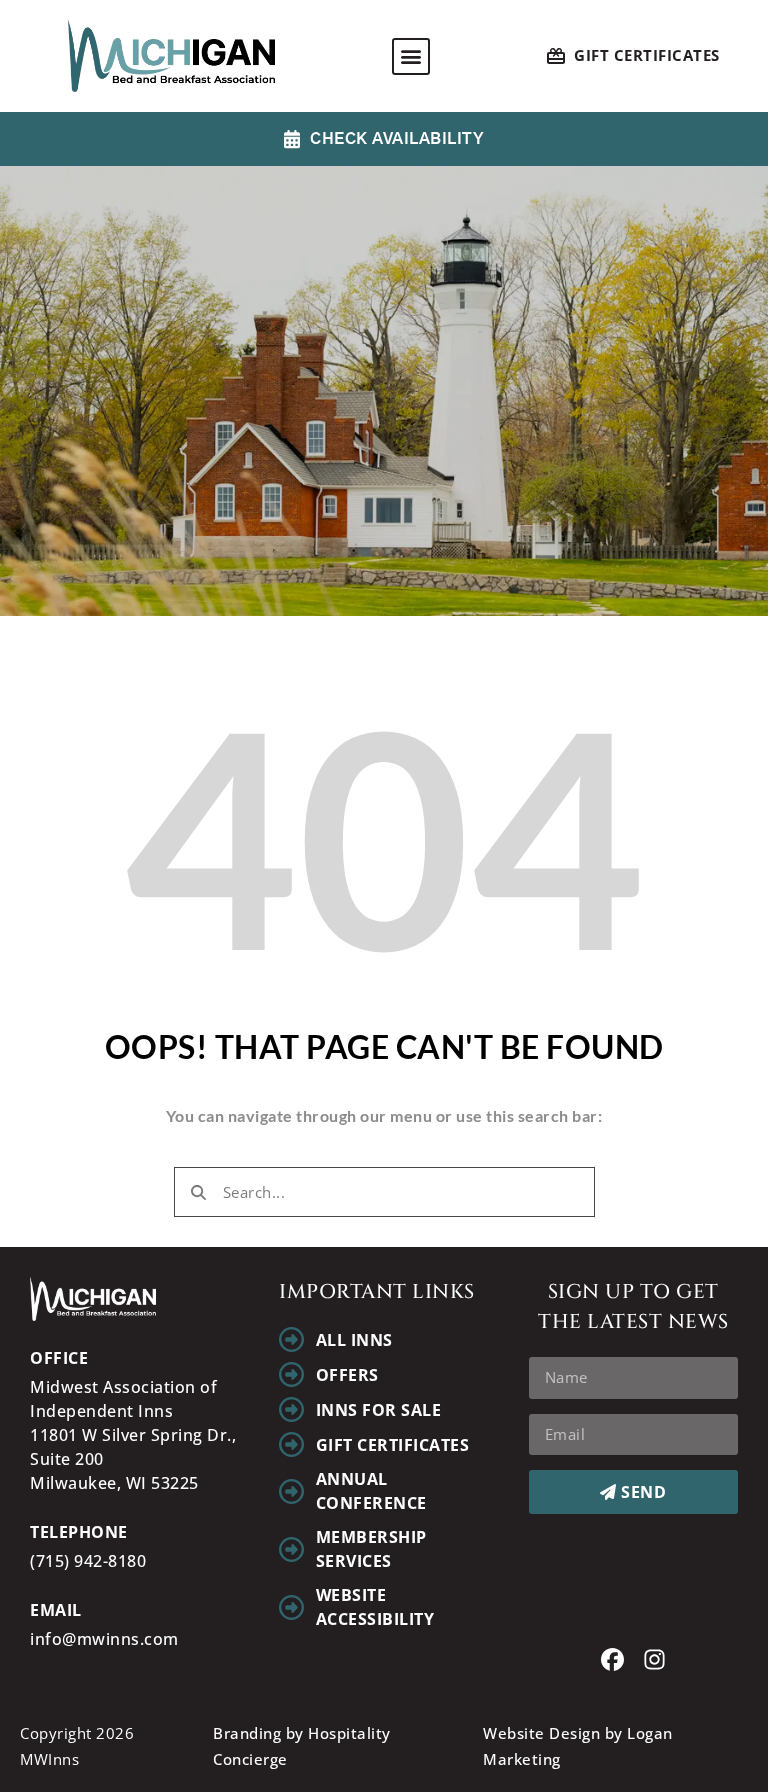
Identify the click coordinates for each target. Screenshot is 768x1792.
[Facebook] (612, 1659)
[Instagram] (654, 1659)
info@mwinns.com (104, 1639)
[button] (411, 56)
